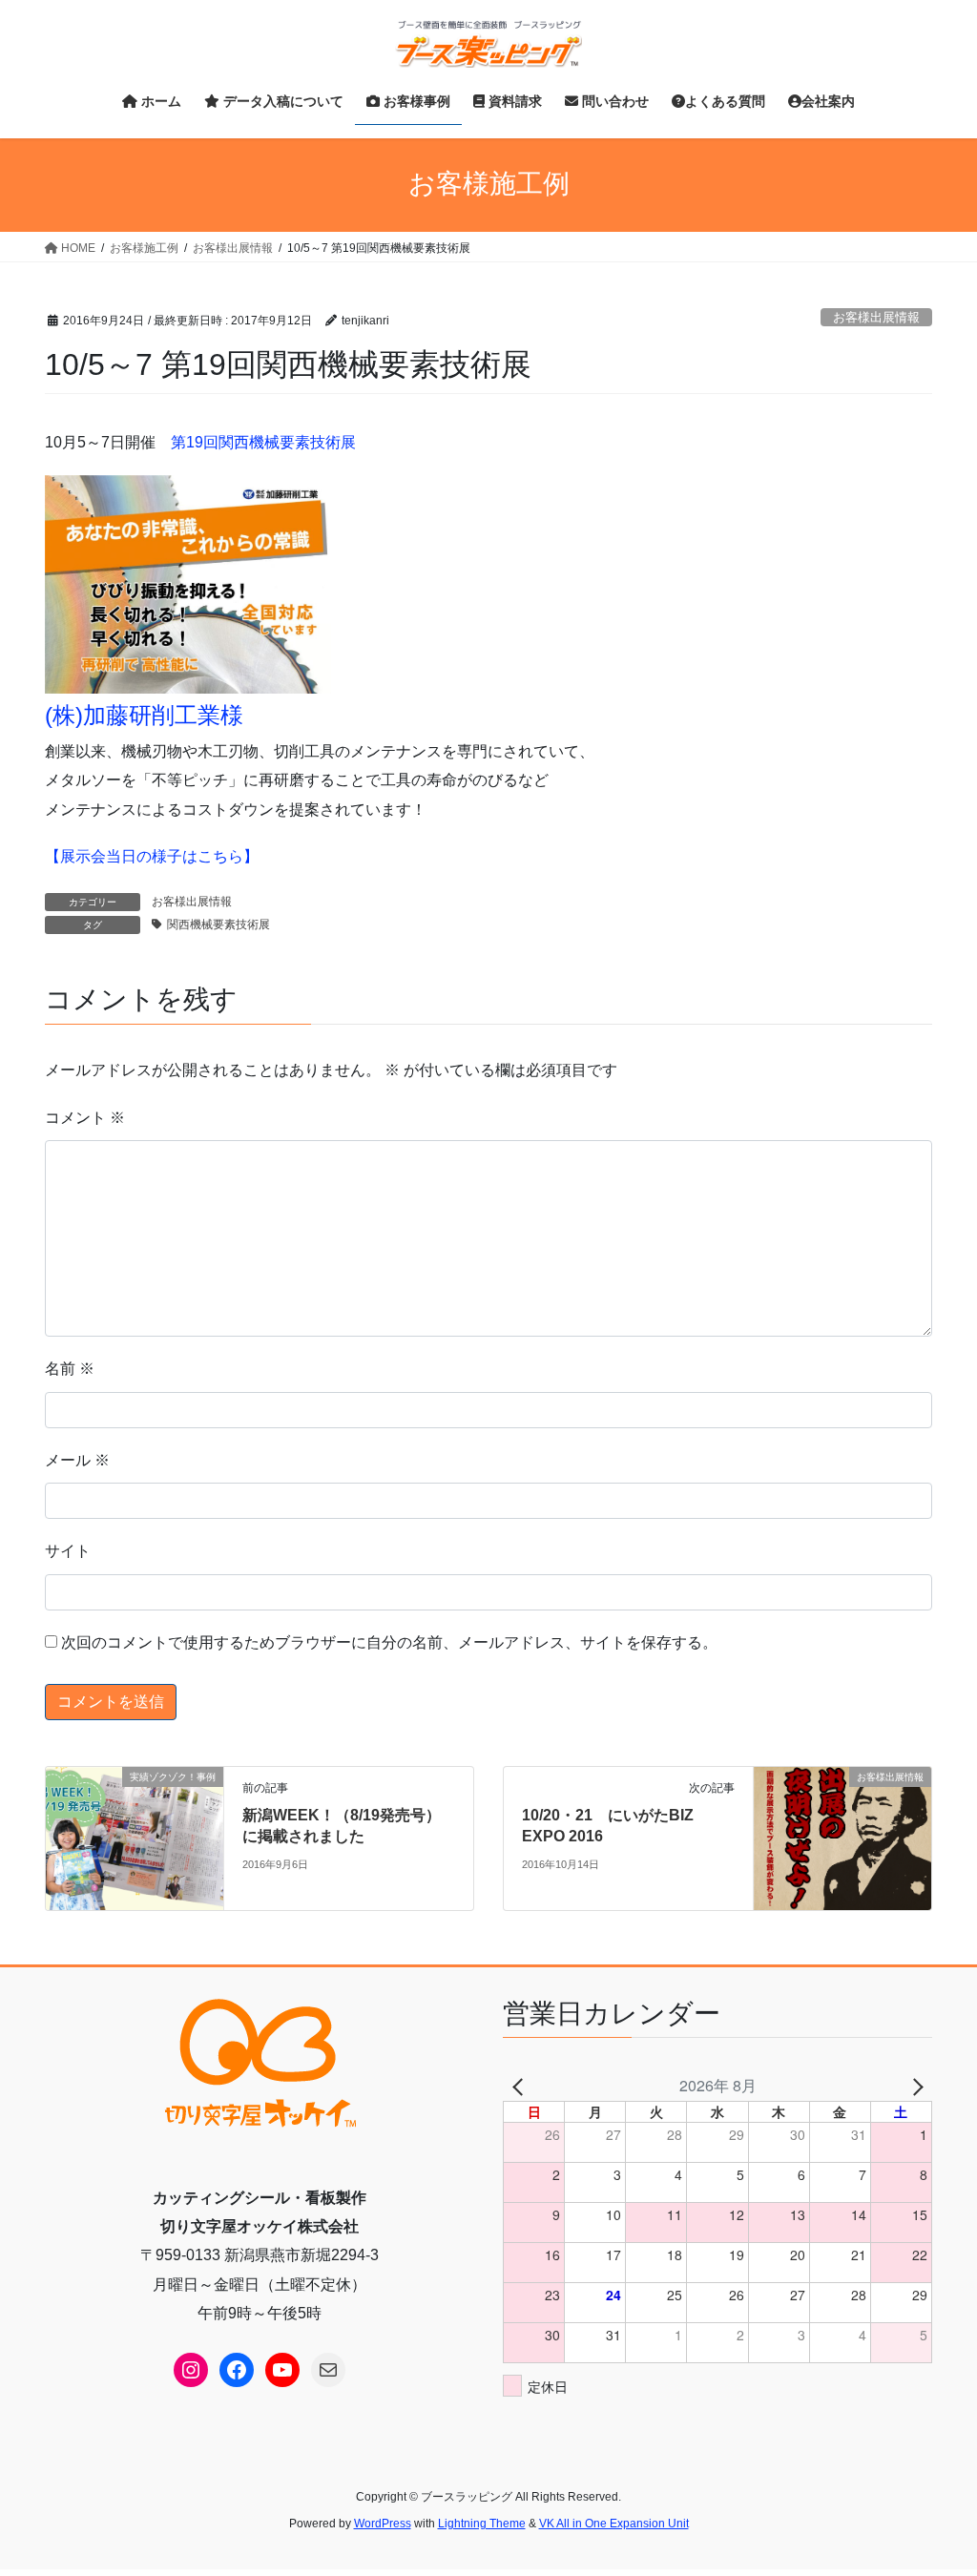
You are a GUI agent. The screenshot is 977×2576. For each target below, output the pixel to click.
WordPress (383, 2524)
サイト (68, 1551)
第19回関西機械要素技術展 (263, 442)
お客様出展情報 (876, 317)
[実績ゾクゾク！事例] (135, 1837)
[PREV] (521, 2086)
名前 (70, 1369)
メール (77, 1460)
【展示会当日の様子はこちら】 (152, 856)
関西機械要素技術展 (218, 924)
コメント (85, 1118)
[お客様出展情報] (842, 1837)
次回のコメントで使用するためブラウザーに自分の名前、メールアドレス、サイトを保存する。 (389, 1642)
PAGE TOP (935, 2482)
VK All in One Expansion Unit (614, 2524)
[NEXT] (914, 2086)
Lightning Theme (482, 2524)
